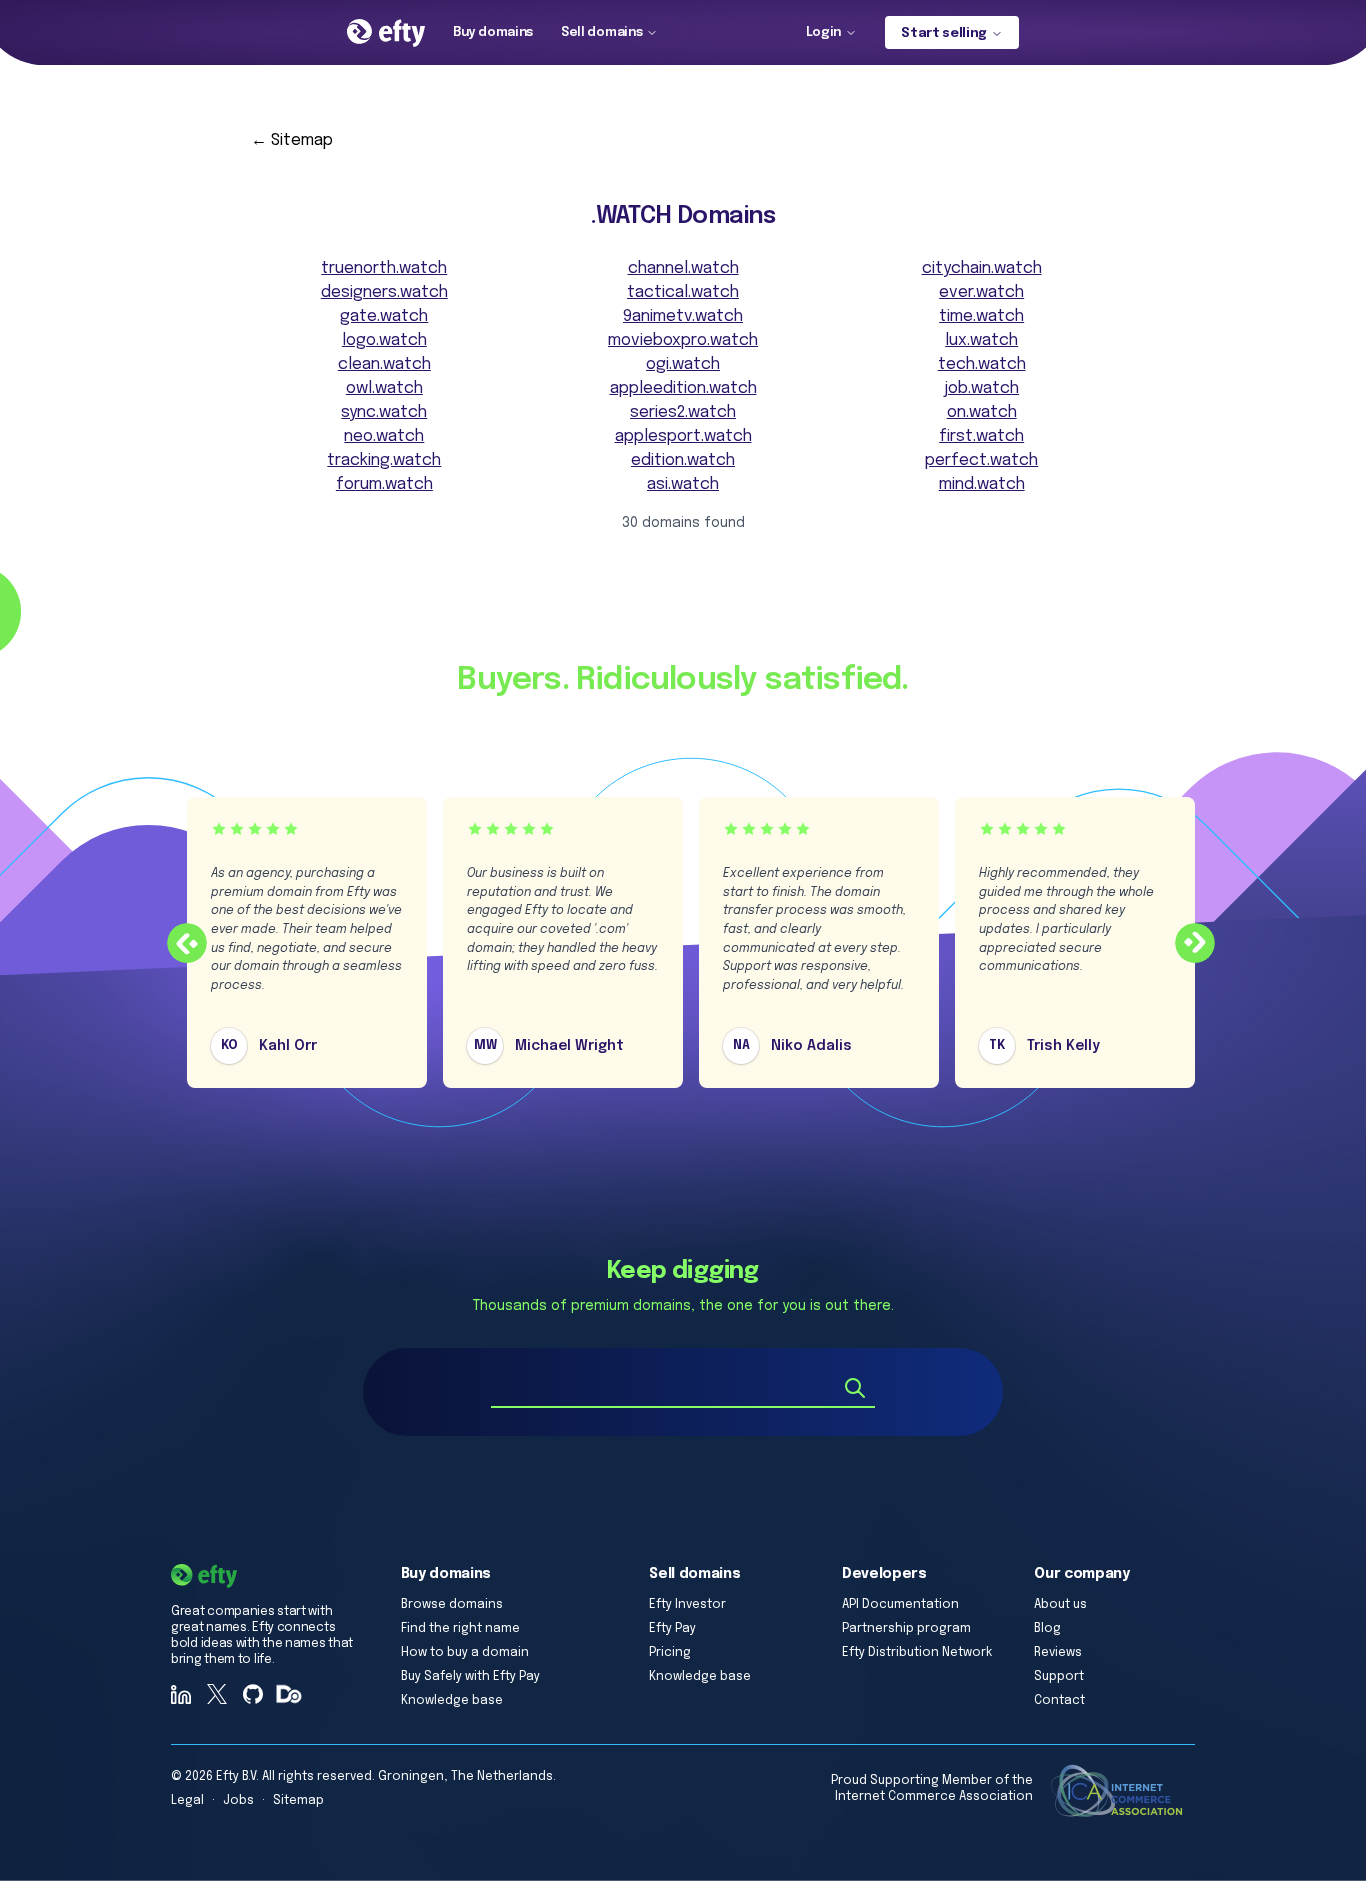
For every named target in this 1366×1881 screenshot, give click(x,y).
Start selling (944, 33)
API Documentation (900, 1605)
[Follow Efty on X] (217, 1694)
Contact (1059, 1701)
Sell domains (601, 32)
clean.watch (384, 364)
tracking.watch (384, 460)
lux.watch (981, 340)
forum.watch (384, 484)
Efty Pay (672, 1629)
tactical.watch (683, 292)
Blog (1047, 1629)
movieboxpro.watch (683, 340)
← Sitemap (292, 140)
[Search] (855, 1388)
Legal (187, 1801)
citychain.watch (982, 268)
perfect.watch (981, 460)
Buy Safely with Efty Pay (470, 1677)
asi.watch (683, 484)
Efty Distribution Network (917, 1653)
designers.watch (384, 292)
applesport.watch (683, 436)
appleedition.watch (683, 388)
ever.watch (981, 292)
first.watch (981, 436)
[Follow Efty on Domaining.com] (289, 1694)
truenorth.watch (384, 268)
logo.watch (384, 340)
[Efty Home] (386, 33)
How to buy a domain (465, 1653)
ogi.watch (683, 364)
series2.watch (683, 412)
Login (823, 32)
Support (1059, 1677)
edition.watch (683, 460)
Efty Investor (687, 1605)
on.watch (982, 412)
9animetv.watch (683, 316)
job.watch (981, 388)
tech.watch (982, 364)
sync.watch (384, 412)
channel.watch (683, 268)
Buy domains (493, 32)
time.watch (981, 316)
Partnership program (906, 1629)
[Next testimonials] (1195, 943)
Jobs (238, 1801)
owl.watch (384, 388)
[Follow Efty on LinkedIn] (181, 1694)
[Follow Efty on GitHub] (253, 1694)
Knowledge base (452, 1701)
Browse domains (452, 1605)
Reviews (1058, 1653)
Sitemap (298, 1801)
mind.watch (982, 484)
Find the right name (460, 1629)
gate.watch (384, 316)
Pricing (670, 1653)
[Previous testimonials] (187, 943)
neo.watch (384, 436)
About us (1060, 1605)
